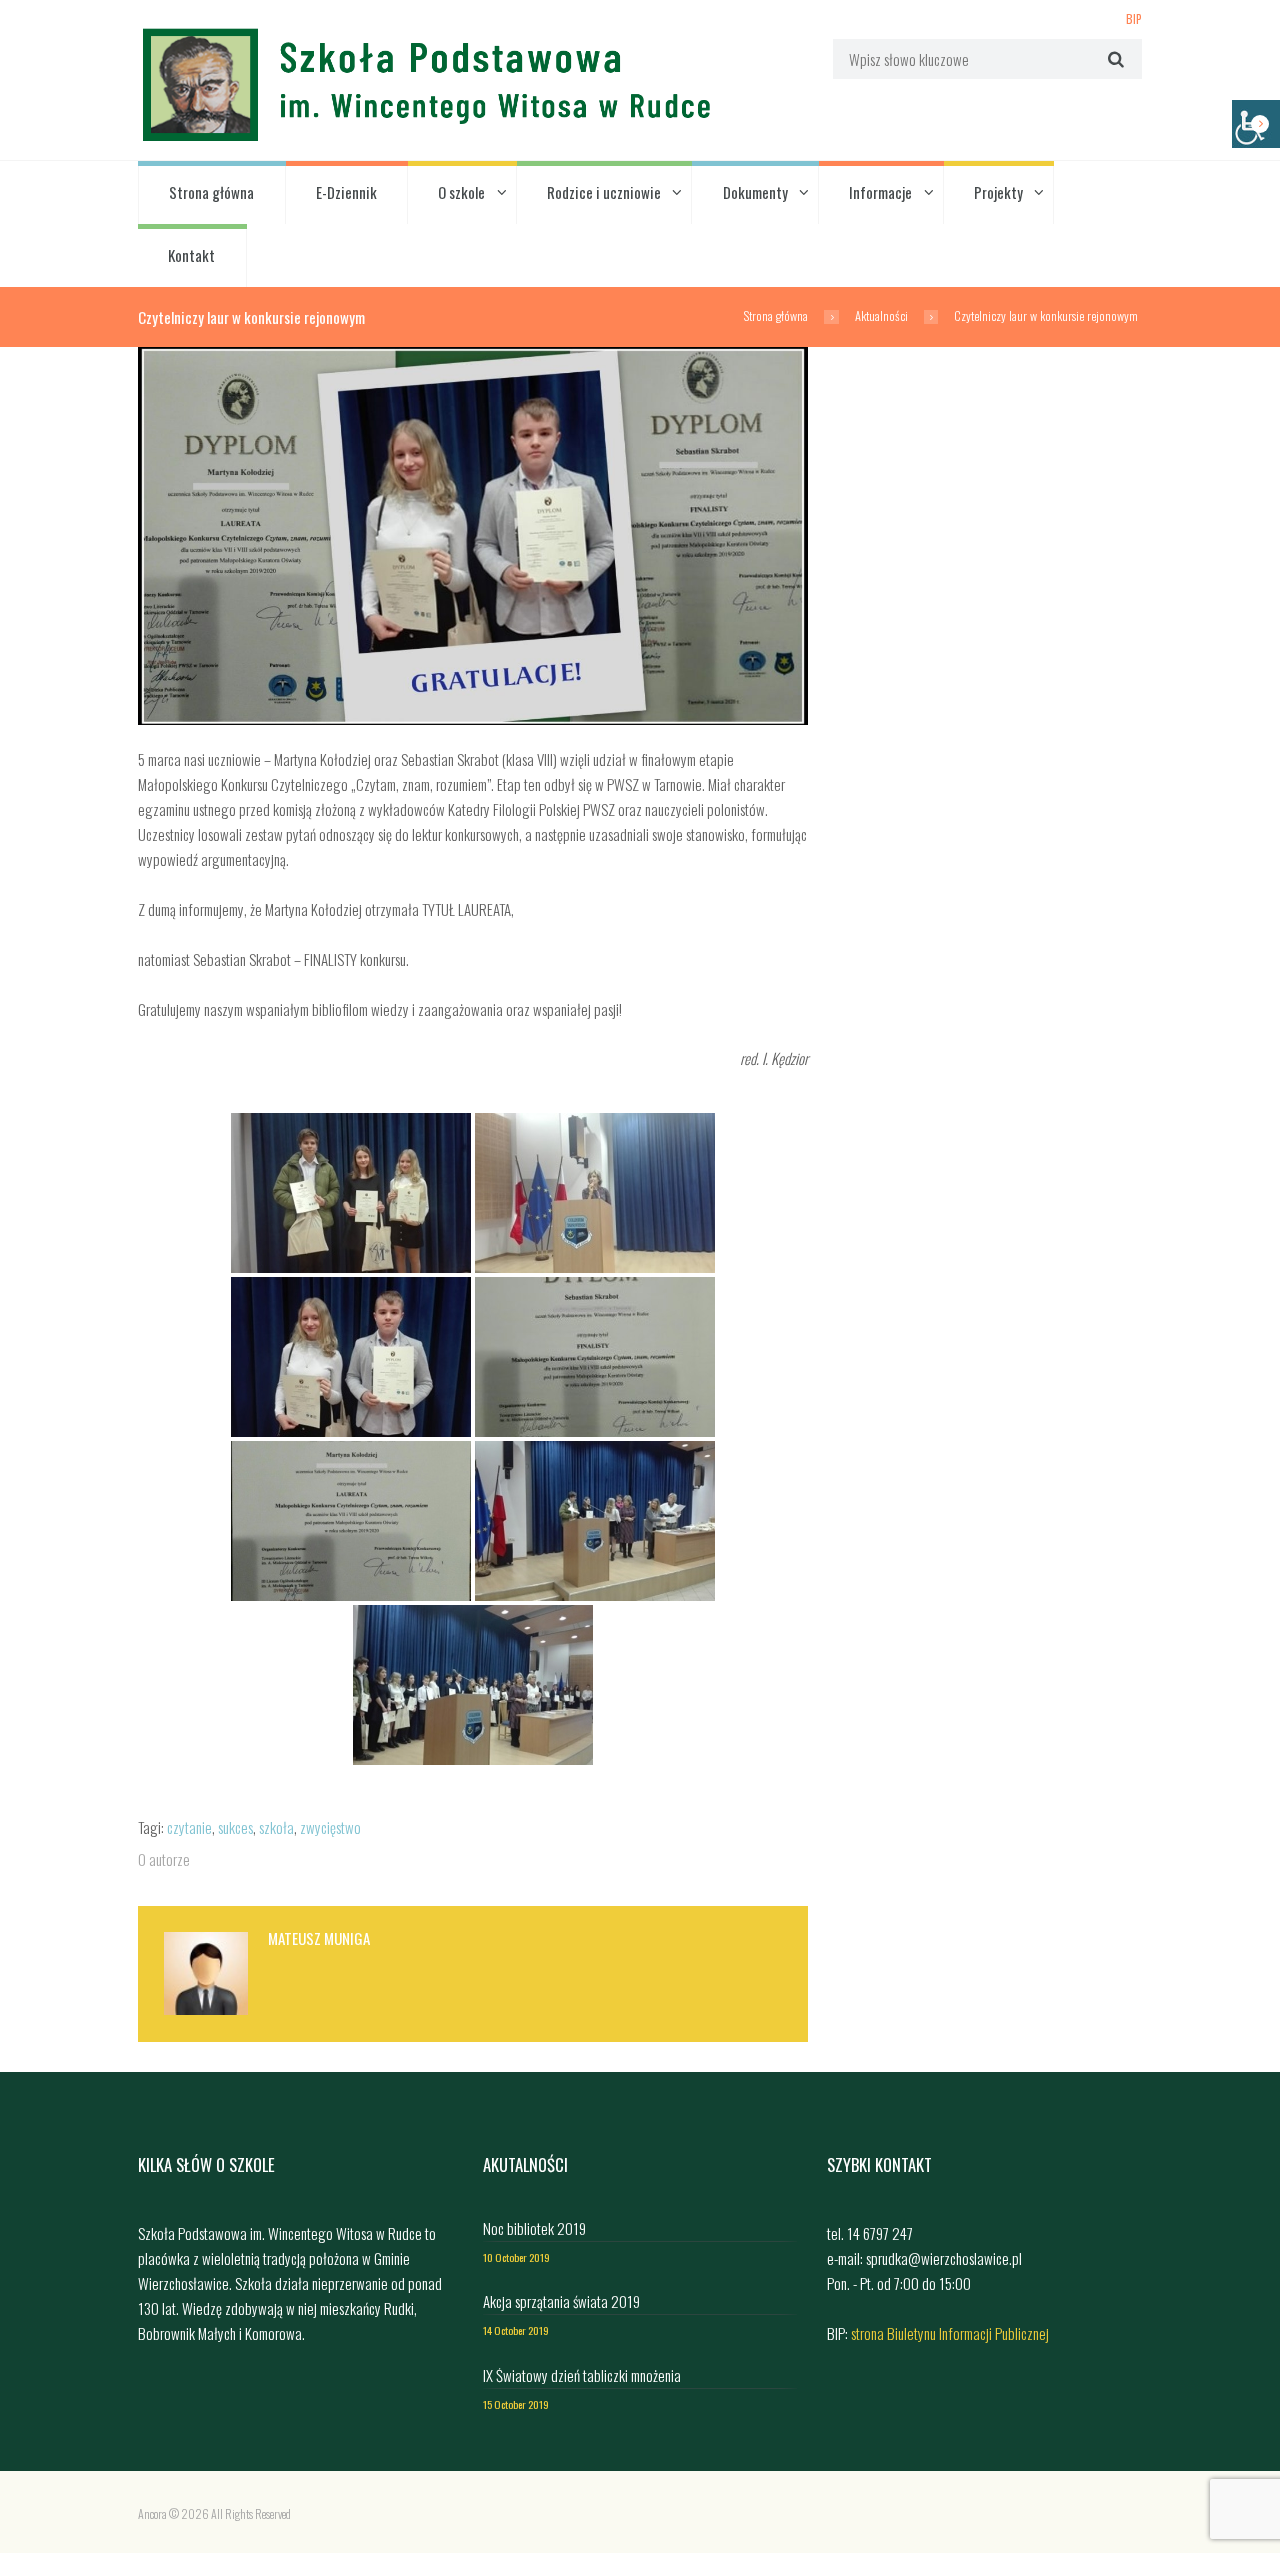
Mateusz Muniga (319, 1938)
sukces (235, 1827)
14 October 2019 (516, 2330)
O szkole (461, 192)
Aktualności (881, 316)
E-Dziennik (346, 192)
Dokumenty (755, 192)
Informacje (880, 192)
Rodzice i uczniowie (604, 192)
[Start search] (1113, 58)
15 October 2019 (516, 2404)
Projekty (998, 192)
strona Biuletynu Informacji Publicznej (950, 2333)
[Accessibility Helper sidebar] (1256, 124)
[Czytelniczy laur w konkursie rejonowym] (473, 536)
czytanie (189, 1827)
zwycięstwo (330, 1827)
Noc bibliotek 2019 (534, 2228)
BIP (1134, 18)
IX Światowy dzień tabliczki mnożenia (582, 2375)
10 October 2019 (516, 2257)
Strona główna (211, 192)
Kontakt (191, 255)
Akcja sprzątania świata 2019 (561, 2301)
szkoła (276, 1827)
